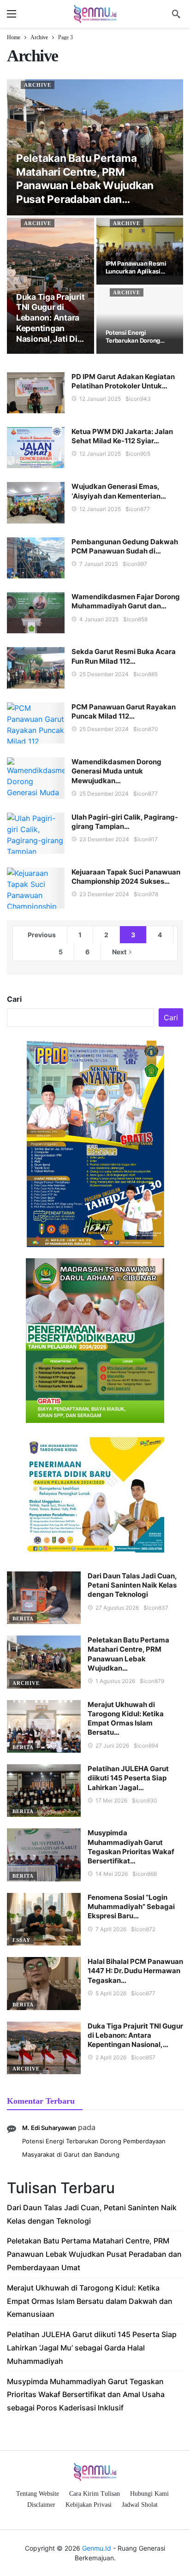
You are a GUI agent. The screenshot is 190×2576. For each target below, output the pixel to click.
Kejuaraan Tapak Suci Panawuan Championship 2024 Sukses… (126, 877)
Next (119, 952)
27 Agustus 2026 (117, 1608)
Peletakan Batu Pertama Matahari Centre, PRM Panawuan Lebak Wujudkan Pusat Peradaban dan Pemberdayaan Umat (94, 2254)
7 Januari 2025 (99, 564)
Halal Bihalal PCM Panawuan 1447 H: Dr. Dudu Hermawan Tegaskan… (135, 1971)
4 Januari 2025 (99, 619)
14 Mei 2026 (112, 1874)
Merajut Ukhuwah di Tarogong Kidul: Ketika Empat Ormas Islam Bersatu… (126, 1719)
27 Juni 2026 (112, 1746)
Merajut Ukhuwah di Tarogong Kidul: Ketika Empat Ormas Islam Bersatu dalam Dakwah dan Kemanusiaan (90, 2301)
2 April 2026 (111, 2057)
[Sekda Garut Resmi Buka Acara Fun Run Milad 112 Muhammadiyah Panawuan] (36, 668)
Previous (42, 935)
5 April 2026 (111, 1993)
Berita (23, 1618)
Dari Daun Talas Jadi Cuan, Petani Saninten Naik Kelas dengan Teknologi (132, 1585)
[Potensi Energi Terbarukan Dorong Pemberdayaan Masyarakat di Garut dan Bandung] (140, 320)
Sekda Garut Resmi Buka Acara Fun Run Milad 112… (124, 656)
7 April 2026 (111, 1929)
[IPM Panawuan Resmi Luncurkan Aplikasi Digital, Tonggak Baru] (140, 251)
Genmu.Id (97, 2548)
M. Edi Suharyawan (49, 2128)
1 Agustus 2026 (115, 1681)
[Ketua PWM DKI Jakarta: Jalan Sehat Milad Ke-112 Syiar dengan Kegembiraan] (36, 448)
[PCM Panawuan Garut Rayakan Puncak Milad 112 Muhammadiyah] (36, 723)
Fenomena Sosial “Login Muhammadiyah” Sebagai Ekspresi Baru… (131, 1907)
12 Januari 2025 (100, 399)
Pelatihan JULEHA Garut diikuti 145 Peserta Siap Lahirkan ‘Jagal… (128, 1778)
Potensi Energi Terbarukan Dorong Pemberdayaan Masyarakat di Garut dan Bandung (94, 2148)
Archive (38, 85)
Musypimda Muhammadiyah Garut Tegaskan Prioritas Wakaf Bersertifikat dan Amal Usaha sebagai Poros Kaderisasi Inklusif (86, 2395)
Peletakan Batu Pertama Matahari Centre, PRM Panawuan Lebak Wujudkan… (128, 1654)
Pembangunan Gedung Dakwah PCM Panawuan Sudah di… (125, 546)
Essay (21, 1940)
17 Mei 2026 (111, 1800)
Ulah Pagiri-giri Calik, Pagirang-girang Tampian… (125, 822)
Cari (14, 999)
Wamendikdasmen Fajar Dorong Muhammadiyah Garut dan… (126, 601)
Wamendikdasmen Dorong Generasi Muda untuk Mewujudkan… (116, 771)
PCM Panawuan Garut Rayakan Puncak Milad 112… (124, 711)
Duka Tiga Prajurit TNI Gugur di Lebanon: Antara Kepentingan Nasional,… (135, 2035)
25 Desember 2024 (104, 674)
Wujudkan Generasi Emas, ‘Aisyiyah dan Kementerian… (119, 491)
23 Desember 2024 (104, 839)
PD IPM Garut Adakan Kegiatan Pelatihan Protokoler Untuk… (123, 381)
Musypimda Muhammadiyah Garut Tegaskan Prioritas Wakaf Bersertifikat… (131, 1847)
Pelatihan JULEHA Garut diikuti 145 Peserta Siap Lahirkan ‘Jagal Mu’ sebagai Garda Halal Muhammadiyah (92, 2348)
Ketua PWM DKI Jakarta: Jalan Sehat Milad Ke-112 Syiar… (122, 436)
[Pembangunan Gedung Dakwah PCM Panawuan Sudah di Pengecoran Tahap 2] (36, 558)
